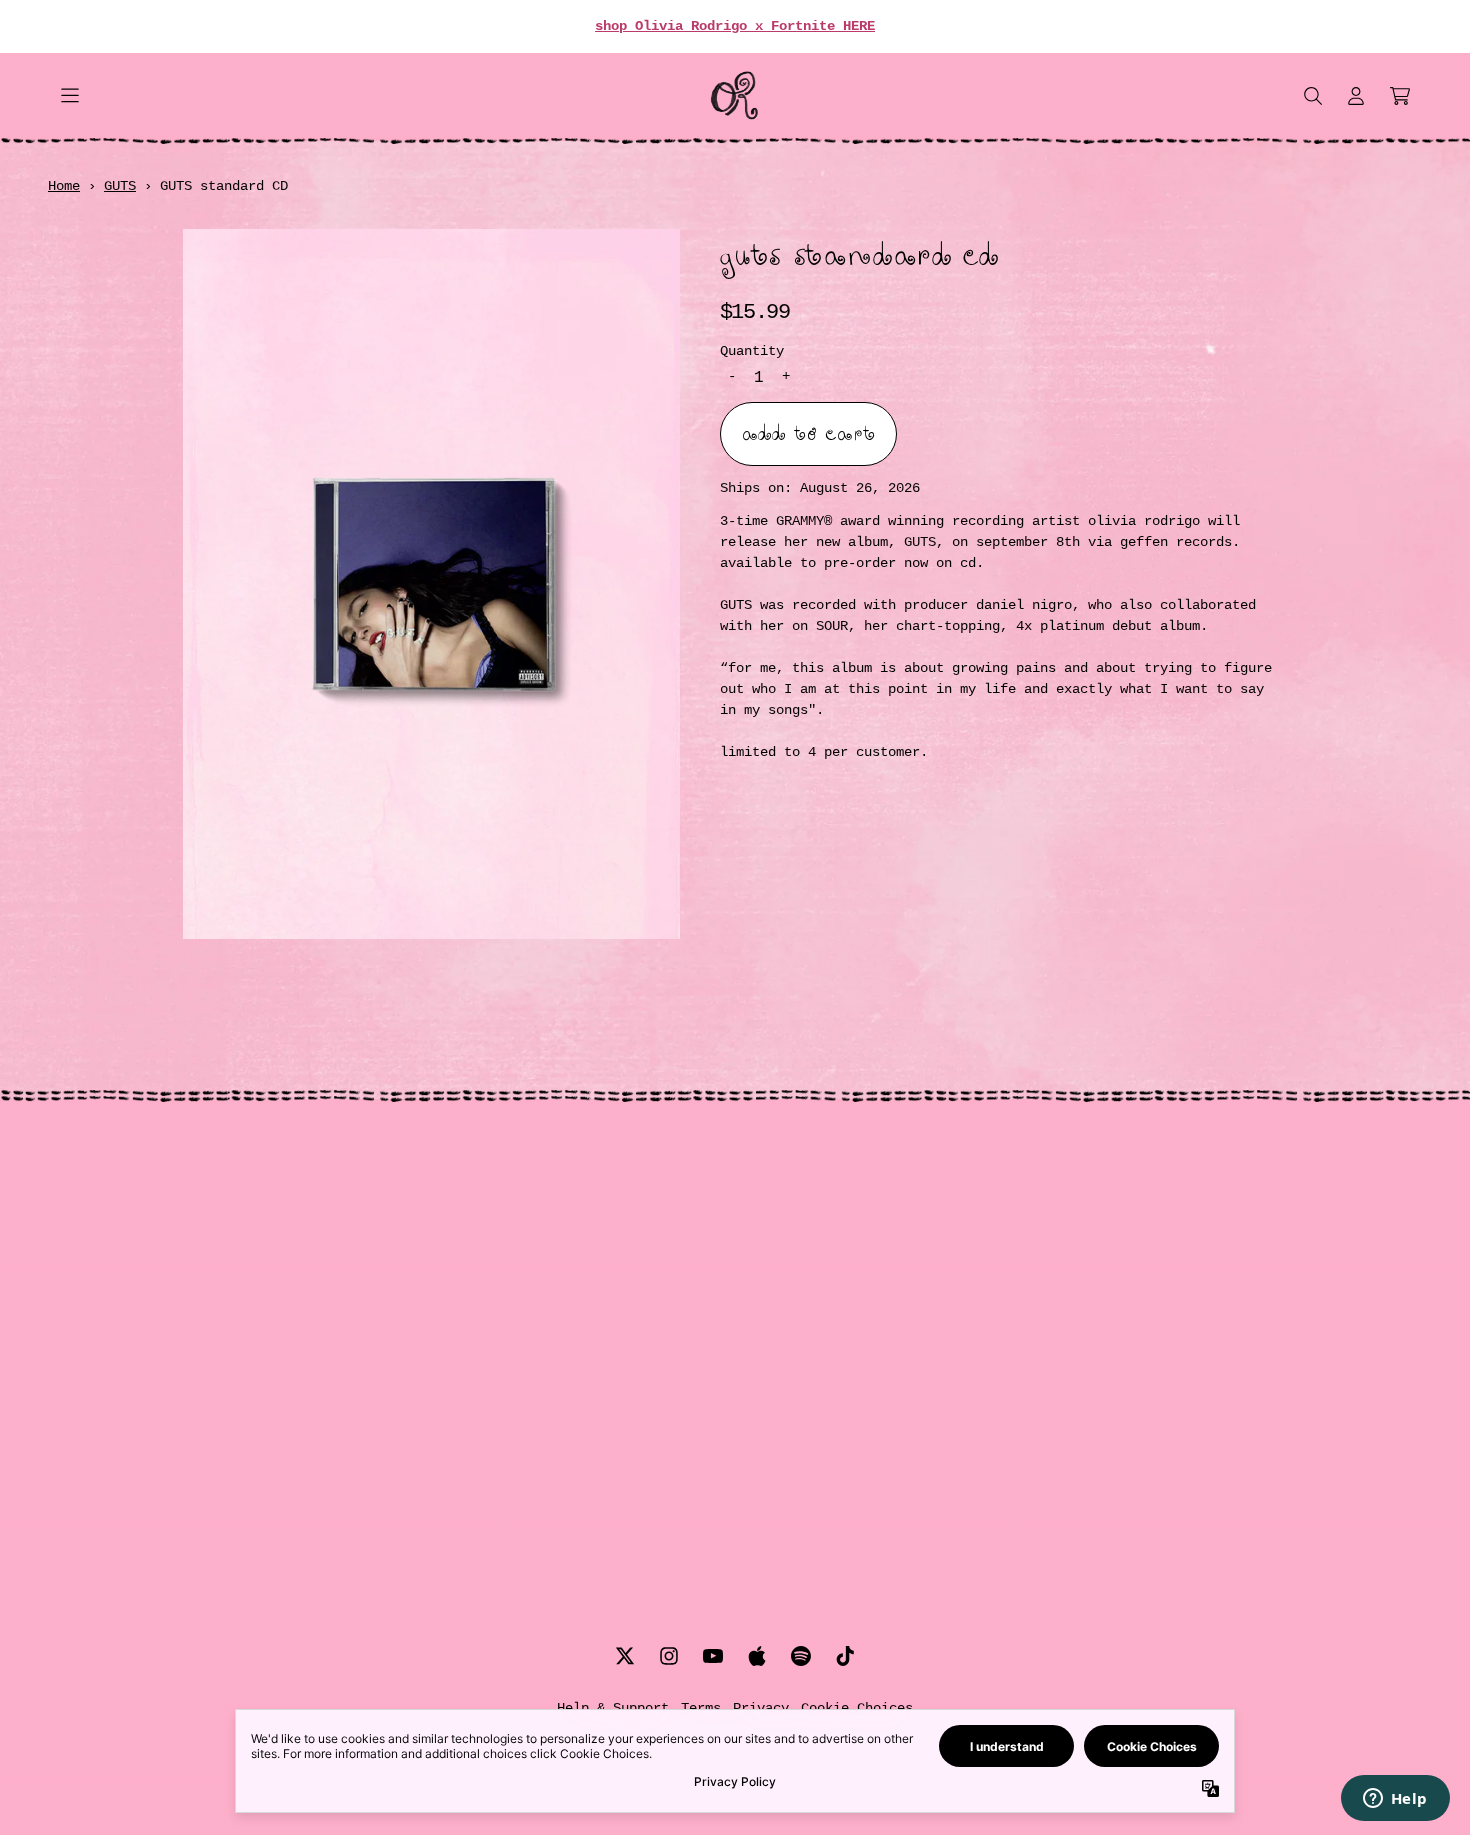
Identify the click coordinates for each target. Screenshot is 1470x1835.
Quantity (752, 352)
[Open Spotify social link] (801, 1656)
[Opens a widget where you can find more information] (1395, 1800)
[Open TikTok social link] (845, 1656)
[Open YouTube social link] (713, 1656)
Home (64, 186)
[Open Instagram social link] (669, 1656)
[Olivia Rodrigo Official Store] (734, 95)
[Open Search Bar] (1312, 96)
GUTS (120, 186)
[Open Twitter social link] (625, 1656)
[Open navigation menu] (70, 95)
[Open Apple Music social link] (757, 1656)
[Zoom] (431, 584)
